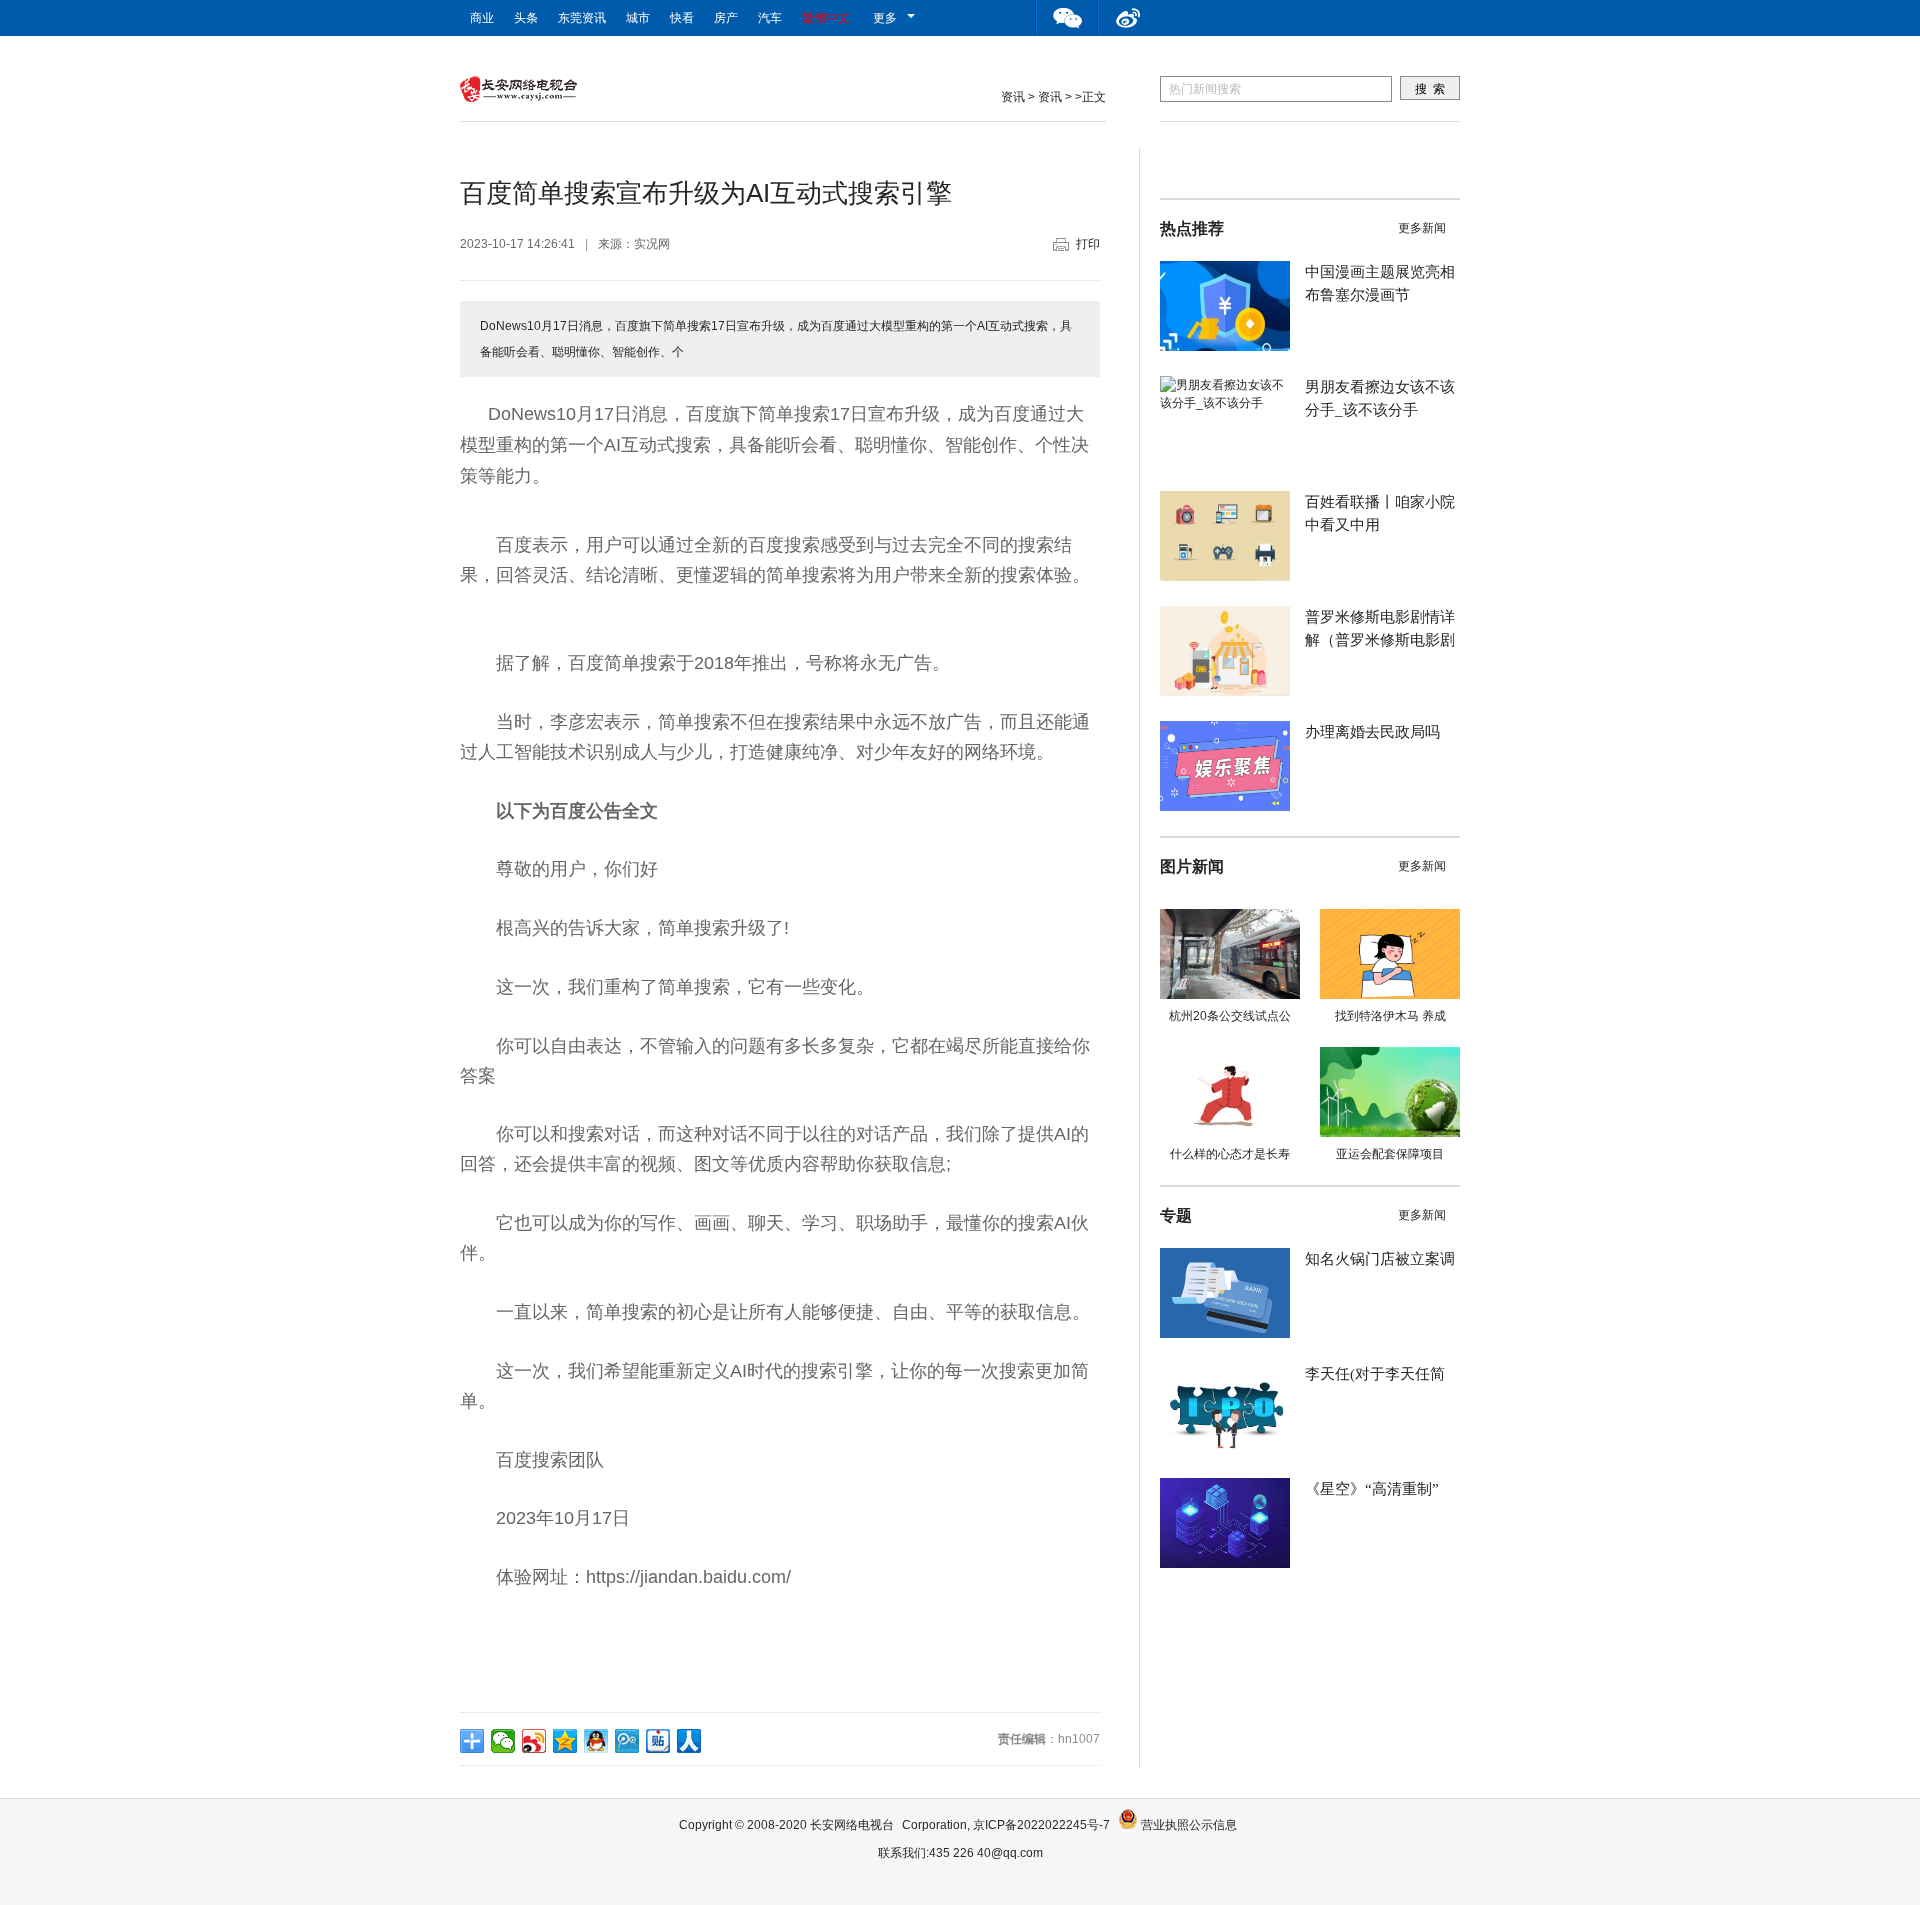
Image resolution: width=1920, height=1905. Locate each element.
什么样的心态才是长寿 (1230, 1154)
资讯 (1013, 97)
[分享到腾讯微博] (627, 1741)
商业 (482, 18)
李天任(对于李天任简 (1375, 1374)
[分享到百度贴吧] (658, 1741)
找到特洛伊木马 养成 (1390, 1016)
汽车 (770, 18)
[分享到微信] (503, 1741)
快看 (682, 18)
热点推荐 (1192, 228)
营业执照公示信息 (1187, 1825)
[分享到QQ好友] (596, 1741)
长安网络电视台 (852, 1825)
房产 (726, 18)
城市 (638, 18)
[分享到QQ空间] (565, 1741)
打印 (1088, 244)
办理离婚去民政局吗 (1372, 732)
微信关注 (1067, 18)
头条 (526, 18)
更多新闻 (1422, 228)
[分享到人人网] (689, 1741)
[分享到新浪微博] (534, 1741)
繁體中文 (826, 18)
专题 (1176, 1215)
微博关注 (1129, 18)
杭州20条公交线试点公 (1230, 1016)
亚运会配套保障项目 (1390, 1154)
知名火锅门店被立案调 (1380, 1259)
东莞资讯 (582, 18)
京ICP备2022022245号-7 (1041, 1825)
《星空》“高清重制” (1372, 1489)
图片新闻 (1192, 866)
